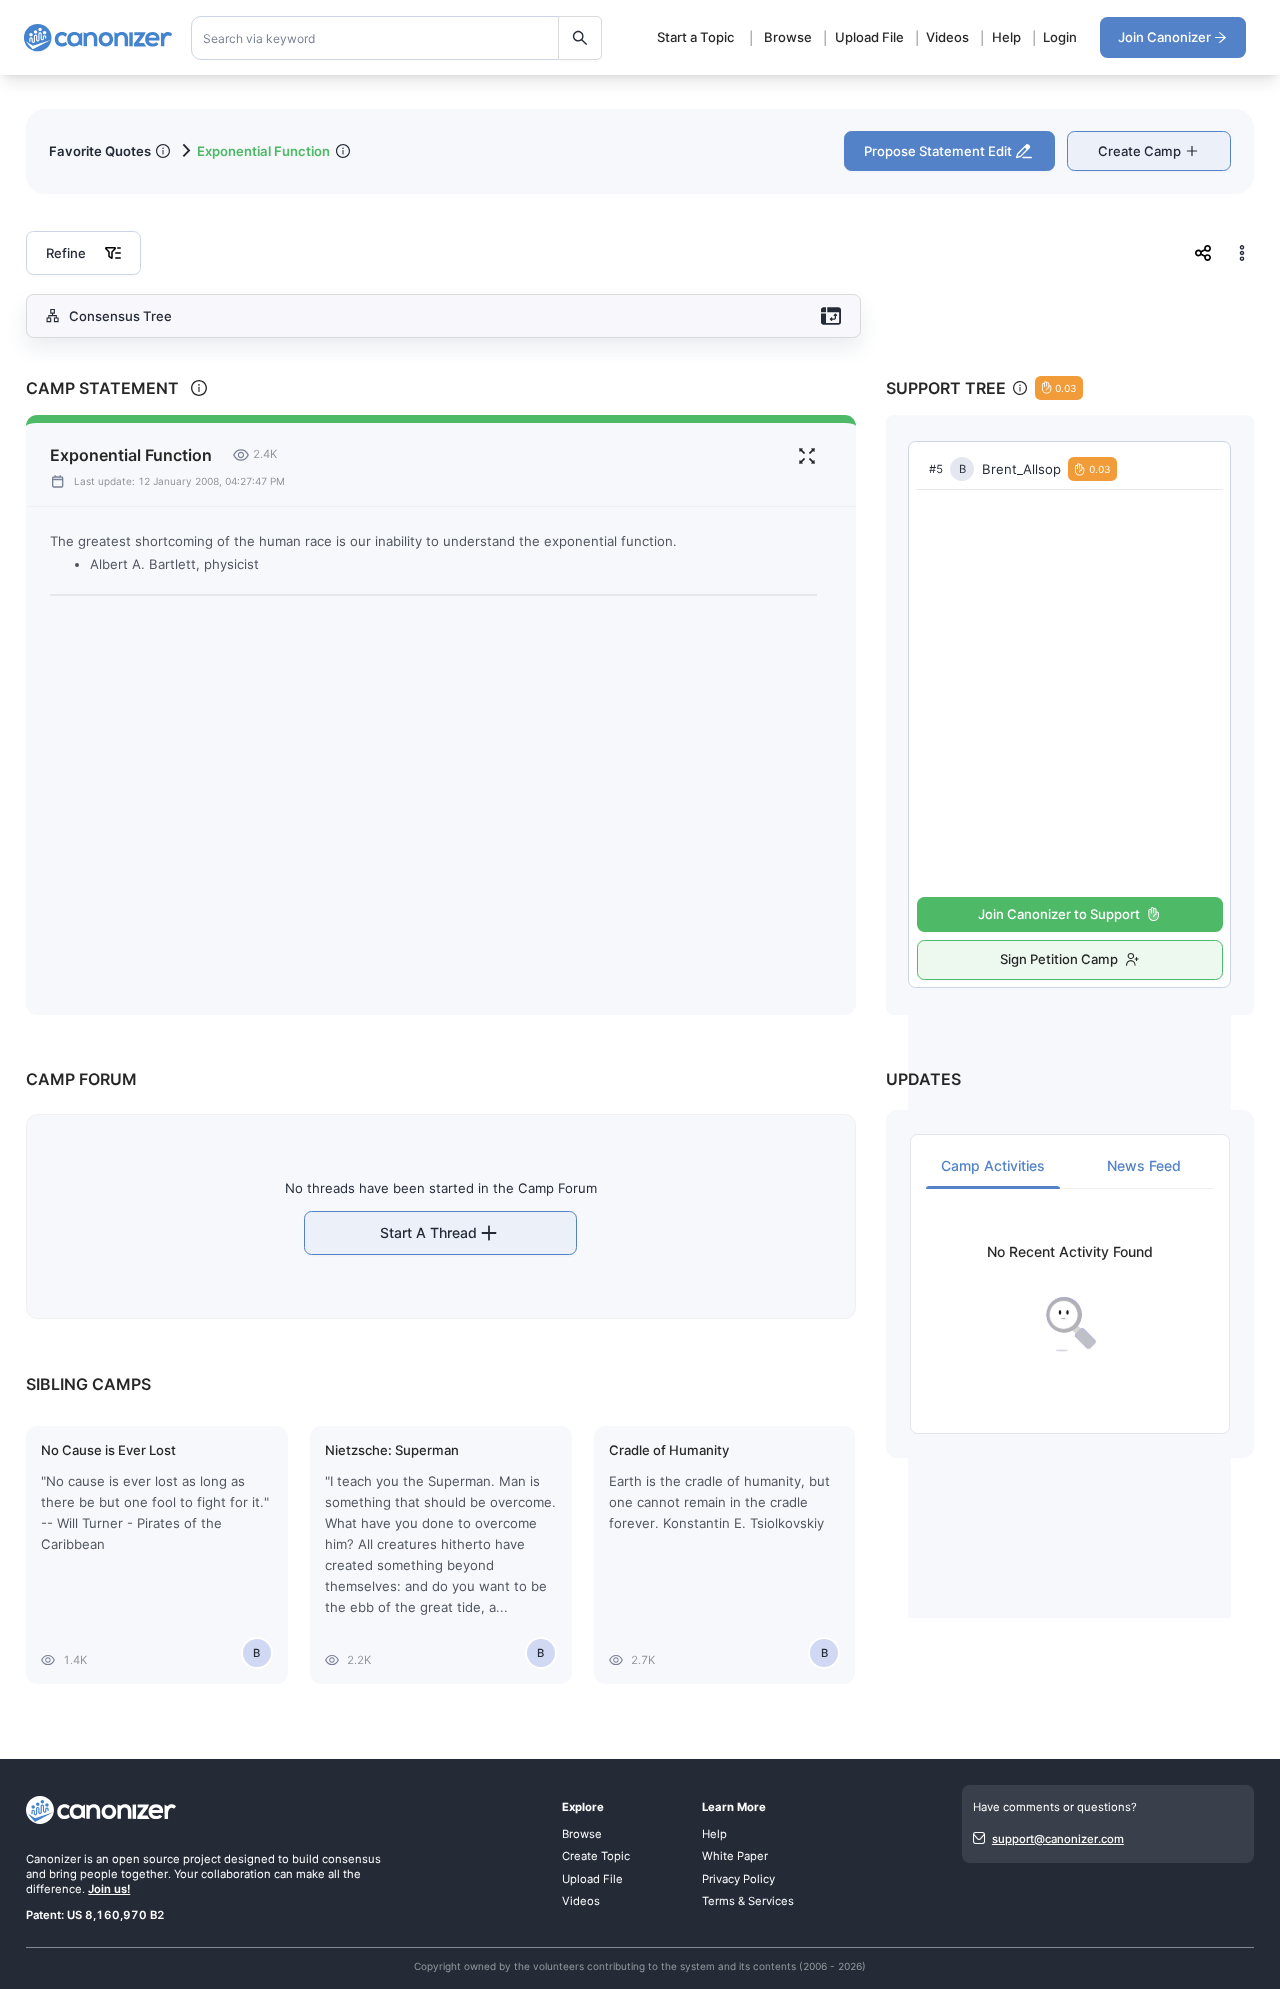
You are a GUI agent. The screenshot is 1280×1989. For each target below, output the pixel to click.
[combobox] (397, 38)
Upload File (869, 37)
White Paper (735, 1856)
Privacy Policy (738, 1879)
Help (1006, 37)
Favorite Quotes (100, 151)
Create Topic (596, 1856)
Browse (788, 37)
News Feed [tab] (1144, 1165)
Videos (947, 37)
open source (146, 1859)
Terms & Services (748, 1901)
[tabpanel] (1070, 1298)
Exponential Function (263, 151)
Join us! (109, 1889)
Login (1060, 37)
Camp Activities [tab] (993, 1165)
